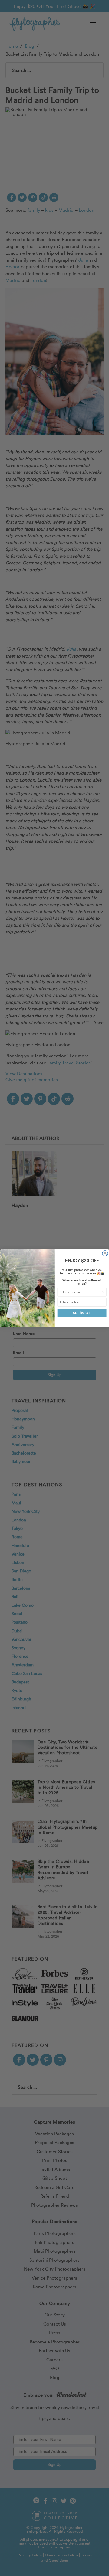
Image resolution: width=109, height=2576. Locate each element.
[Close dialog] (105, 1253)
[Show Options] (103, 1292)
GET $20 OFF (82, 1313)
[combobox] (81, 1292)
